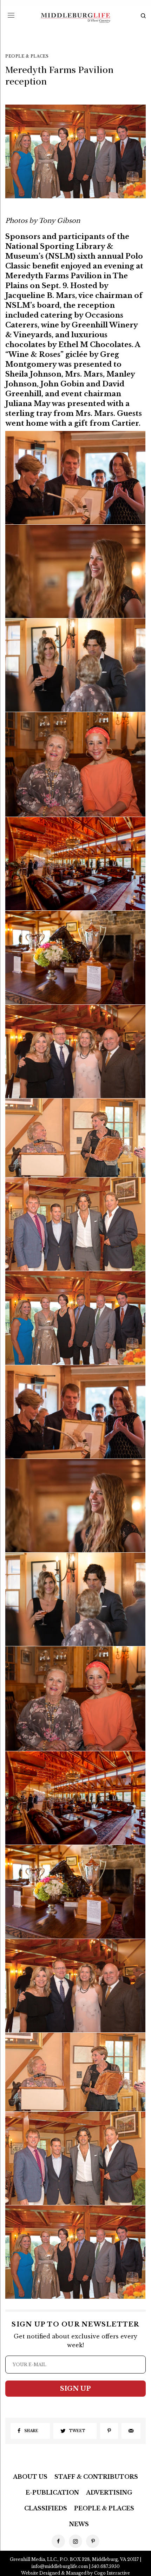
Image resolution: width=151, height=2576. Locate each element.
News (79, 2524)
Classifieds (46, 2508)
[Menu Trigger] (11, 15)
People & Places (27, 56)
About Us (30, 2477)
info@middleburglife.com (60, 2566)
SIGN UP (75, 2389)
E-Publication (52, 2492)
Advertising (109, 2492)
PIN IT (79, 477)
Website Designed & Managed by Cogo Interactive (75, 2573)
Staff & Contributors (96, 2477)
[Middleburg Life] (75, 18)
